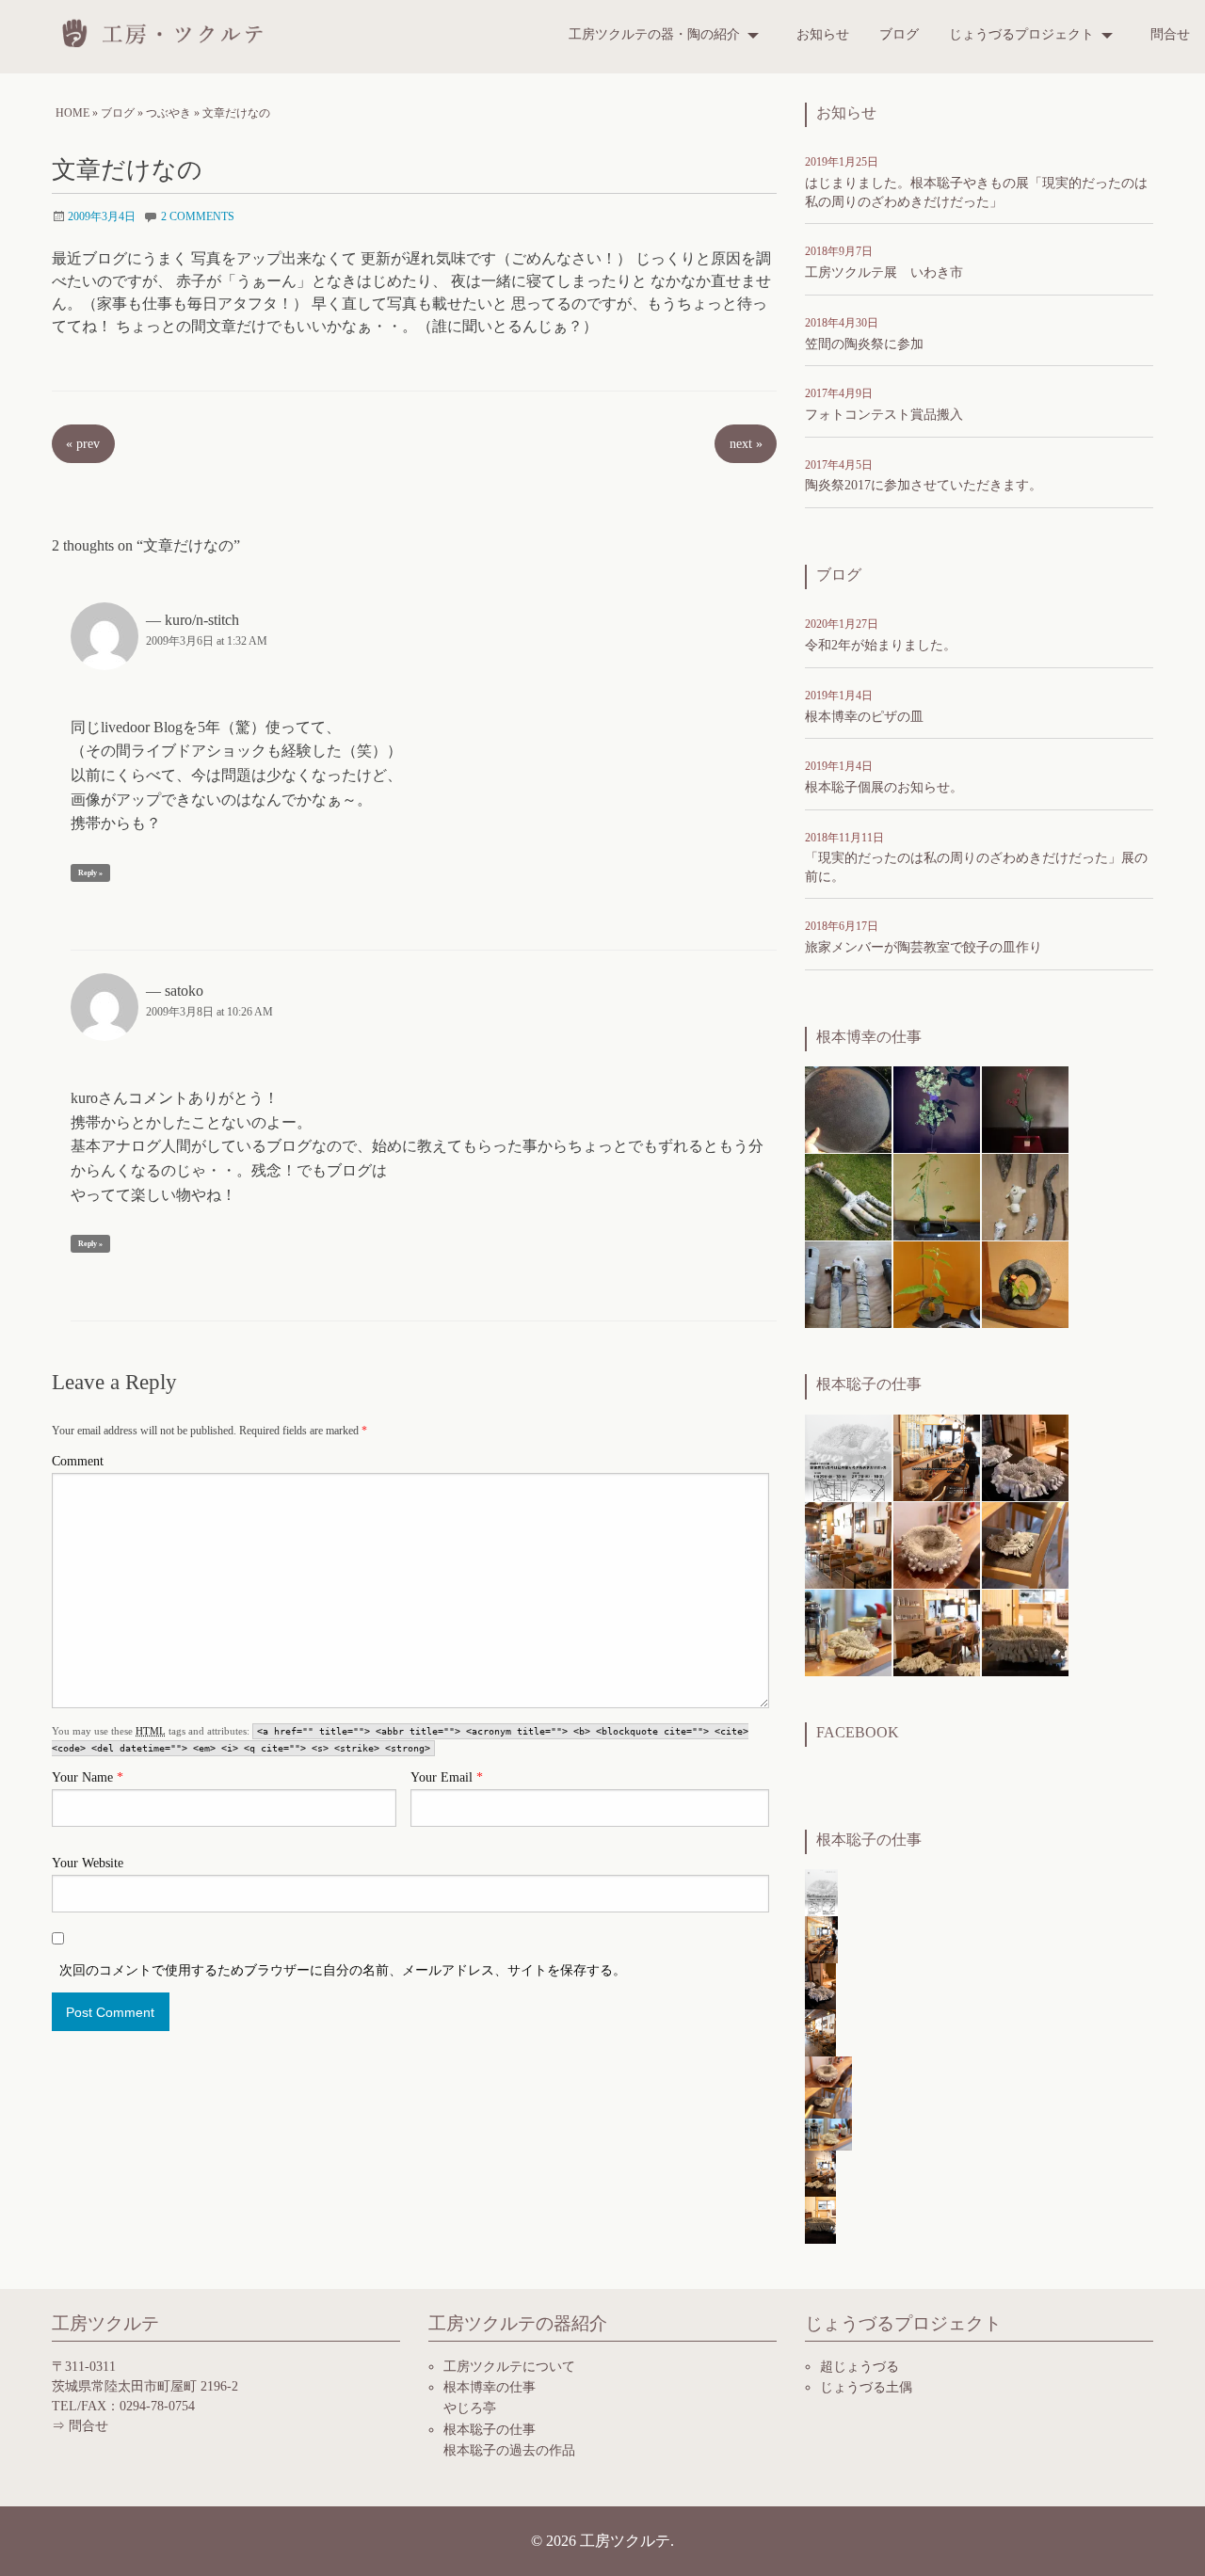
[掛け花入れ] (1025, 1196)
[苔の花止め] (937, 1196)
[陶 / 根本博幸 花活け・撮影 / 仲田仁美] (1025, 1108)
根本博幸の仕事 (490, 2387)
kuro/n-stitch (202, 620)
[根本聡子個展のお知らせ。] (937, 1456)
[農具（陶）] (848, 1196)
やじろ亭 (470, 2408)
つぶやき (169, 113)
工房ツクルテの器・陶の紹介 (654, 34)
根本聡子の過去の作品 (509, 2450)
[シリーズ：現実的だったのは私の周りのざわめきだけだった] (1025, 1456)
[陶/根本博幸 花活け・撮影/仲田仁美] (937, 1108)
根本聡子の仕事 (490, 2430)
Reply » (90, 873)
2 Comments (198, 216)
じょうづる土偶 (866, 2387)
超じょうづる (860, 2367)
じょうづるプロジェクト (1021, 34)
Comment (78, 1461)
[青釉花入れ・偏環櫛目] (1025, 1283)
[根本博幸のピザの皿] (848, 1108)
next (746, 443)
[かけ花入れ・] (848, 1283)
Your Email (447, 1777)
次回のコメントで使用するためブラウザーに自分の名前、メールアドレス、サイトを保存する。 (343, 1970)
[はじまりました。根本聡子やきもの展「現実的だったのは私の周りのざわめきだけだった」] (848, 1456)
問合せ (1170, 34)
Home (72, 113)
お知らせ (823, 34)
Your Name (88, 1777)
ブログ (899, 34)
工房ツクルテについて (509, 2367)
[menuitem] (667, 35)
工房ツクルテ (169, 33)
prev (83, 443)
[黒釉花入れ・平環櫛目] (937, 1283)
